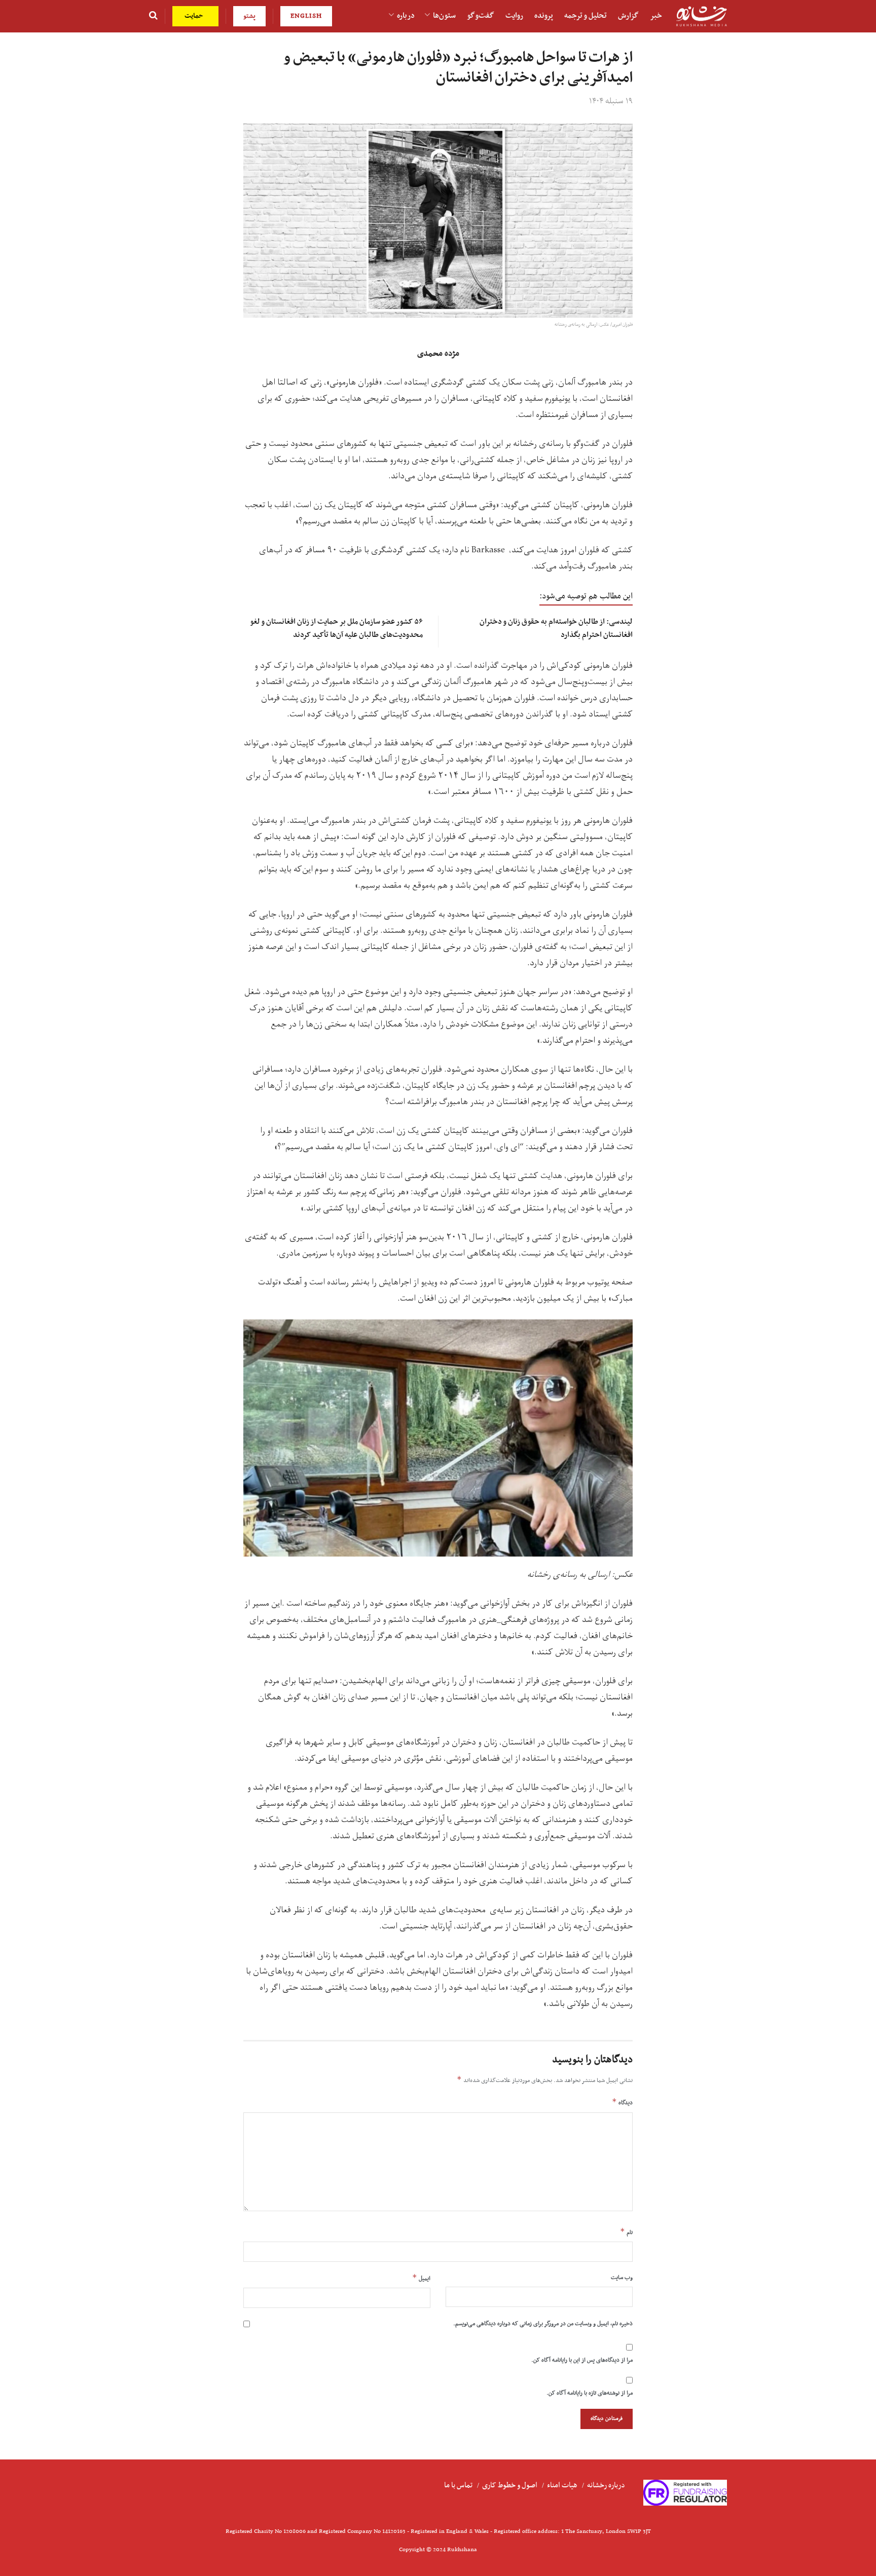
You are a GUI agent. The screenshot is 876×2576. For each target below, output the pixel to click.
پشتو (249, 16)
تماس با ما (458, 2485)
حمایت (195, 16)
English (306, 16)
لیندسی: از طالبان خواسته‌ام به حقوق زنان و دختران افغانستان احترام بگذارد (556, 628)
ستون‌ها (444, 16)
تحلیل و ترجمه (586, 16)
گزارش (628, 16)
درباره (406, 16)
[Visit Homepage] (702, 16)
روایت (514, 16)
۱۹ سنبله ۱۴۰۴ (611, 101)
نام (626, 2232)
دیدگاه (622, 2102)
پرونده (544, 16)
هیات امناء (562, 2485)
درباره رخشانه (606, 2485)
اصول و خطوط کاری (510, 2485)
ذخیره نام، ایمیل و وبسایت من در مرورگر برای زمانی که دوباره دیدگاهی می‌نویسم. (543, 2324)
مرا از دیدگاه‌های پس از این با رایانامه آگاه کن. (582, 2360)
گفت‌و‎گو (481, 16)
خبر (656, 16)
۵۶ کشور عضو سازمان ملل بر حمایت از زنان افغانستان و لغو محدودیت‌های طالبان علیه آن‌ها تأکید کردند (337, 628)
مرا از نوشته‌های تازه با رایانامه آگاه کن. (590, 2393)
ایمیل (421, 2278)
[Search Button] (153, 16)
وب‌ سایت (622, 2278)
